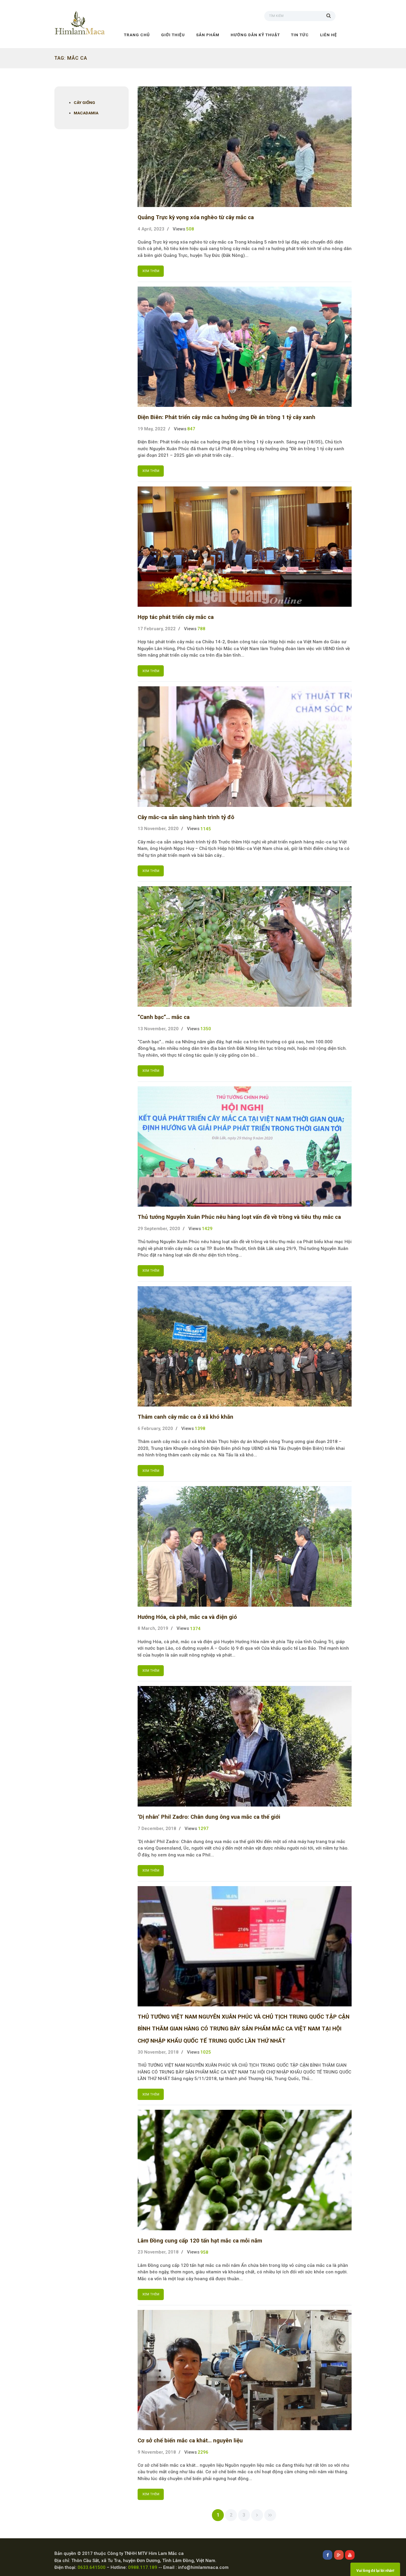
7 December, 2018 (157, 1829)
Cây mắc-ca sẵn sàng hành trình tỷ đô (186, 817)
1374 (195, 1629)
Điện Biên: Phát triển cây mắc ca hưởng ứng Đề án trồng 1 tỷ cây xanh (226, 417)
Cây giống (84, 102)
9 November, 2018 (157, 2452)
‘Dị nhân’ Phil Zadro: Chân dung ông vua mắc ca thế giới (209, 1817)
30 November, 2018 (158, 2052)
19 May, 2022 (152, 429)
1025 (206, 2052)
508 (190, 229)
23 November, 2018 (158, 2252)
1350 (206, 1029)
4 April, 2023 (151, 229)
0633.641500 (92, 2567)
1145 (206, 829)
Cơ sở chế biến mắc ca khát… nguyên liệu (190, 2441)
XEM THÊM (151, 271)
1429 (207, 1229)
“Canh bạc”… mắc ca (164, 1017)
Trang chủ (137, 35)
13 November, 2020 (158, 829)
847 (191, 429)
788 (201, 629)
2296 (203, 2452)
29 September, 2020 (159, 1229)
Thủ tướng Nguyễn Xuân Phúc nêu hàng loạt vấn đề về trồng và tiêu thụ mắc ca (239, 1217)
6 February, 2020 (155, 1428)
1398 (200, 1428)
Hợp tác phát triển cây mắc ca (176, 617)
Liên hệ (329, 35)
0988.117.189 (143, 2567)
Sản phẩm (208, 35)
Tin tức (300, 35)
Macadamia (86, 113)
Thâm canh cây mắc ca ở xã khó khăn (185, 1417)
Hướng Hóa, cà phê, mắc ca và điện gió (187, 1617)
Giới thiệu (173, 35)
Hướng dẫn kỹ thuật (255, 35)
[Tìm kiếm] (331, 15)
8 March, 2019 (153, 1628)
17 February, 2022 (157, 629)
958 (204, 2252)
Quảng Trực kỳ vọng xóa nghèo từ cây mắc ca (196, 217)
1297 (203, 1829)
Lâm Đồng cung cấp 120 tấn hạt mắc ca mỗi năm (200, 2241)
